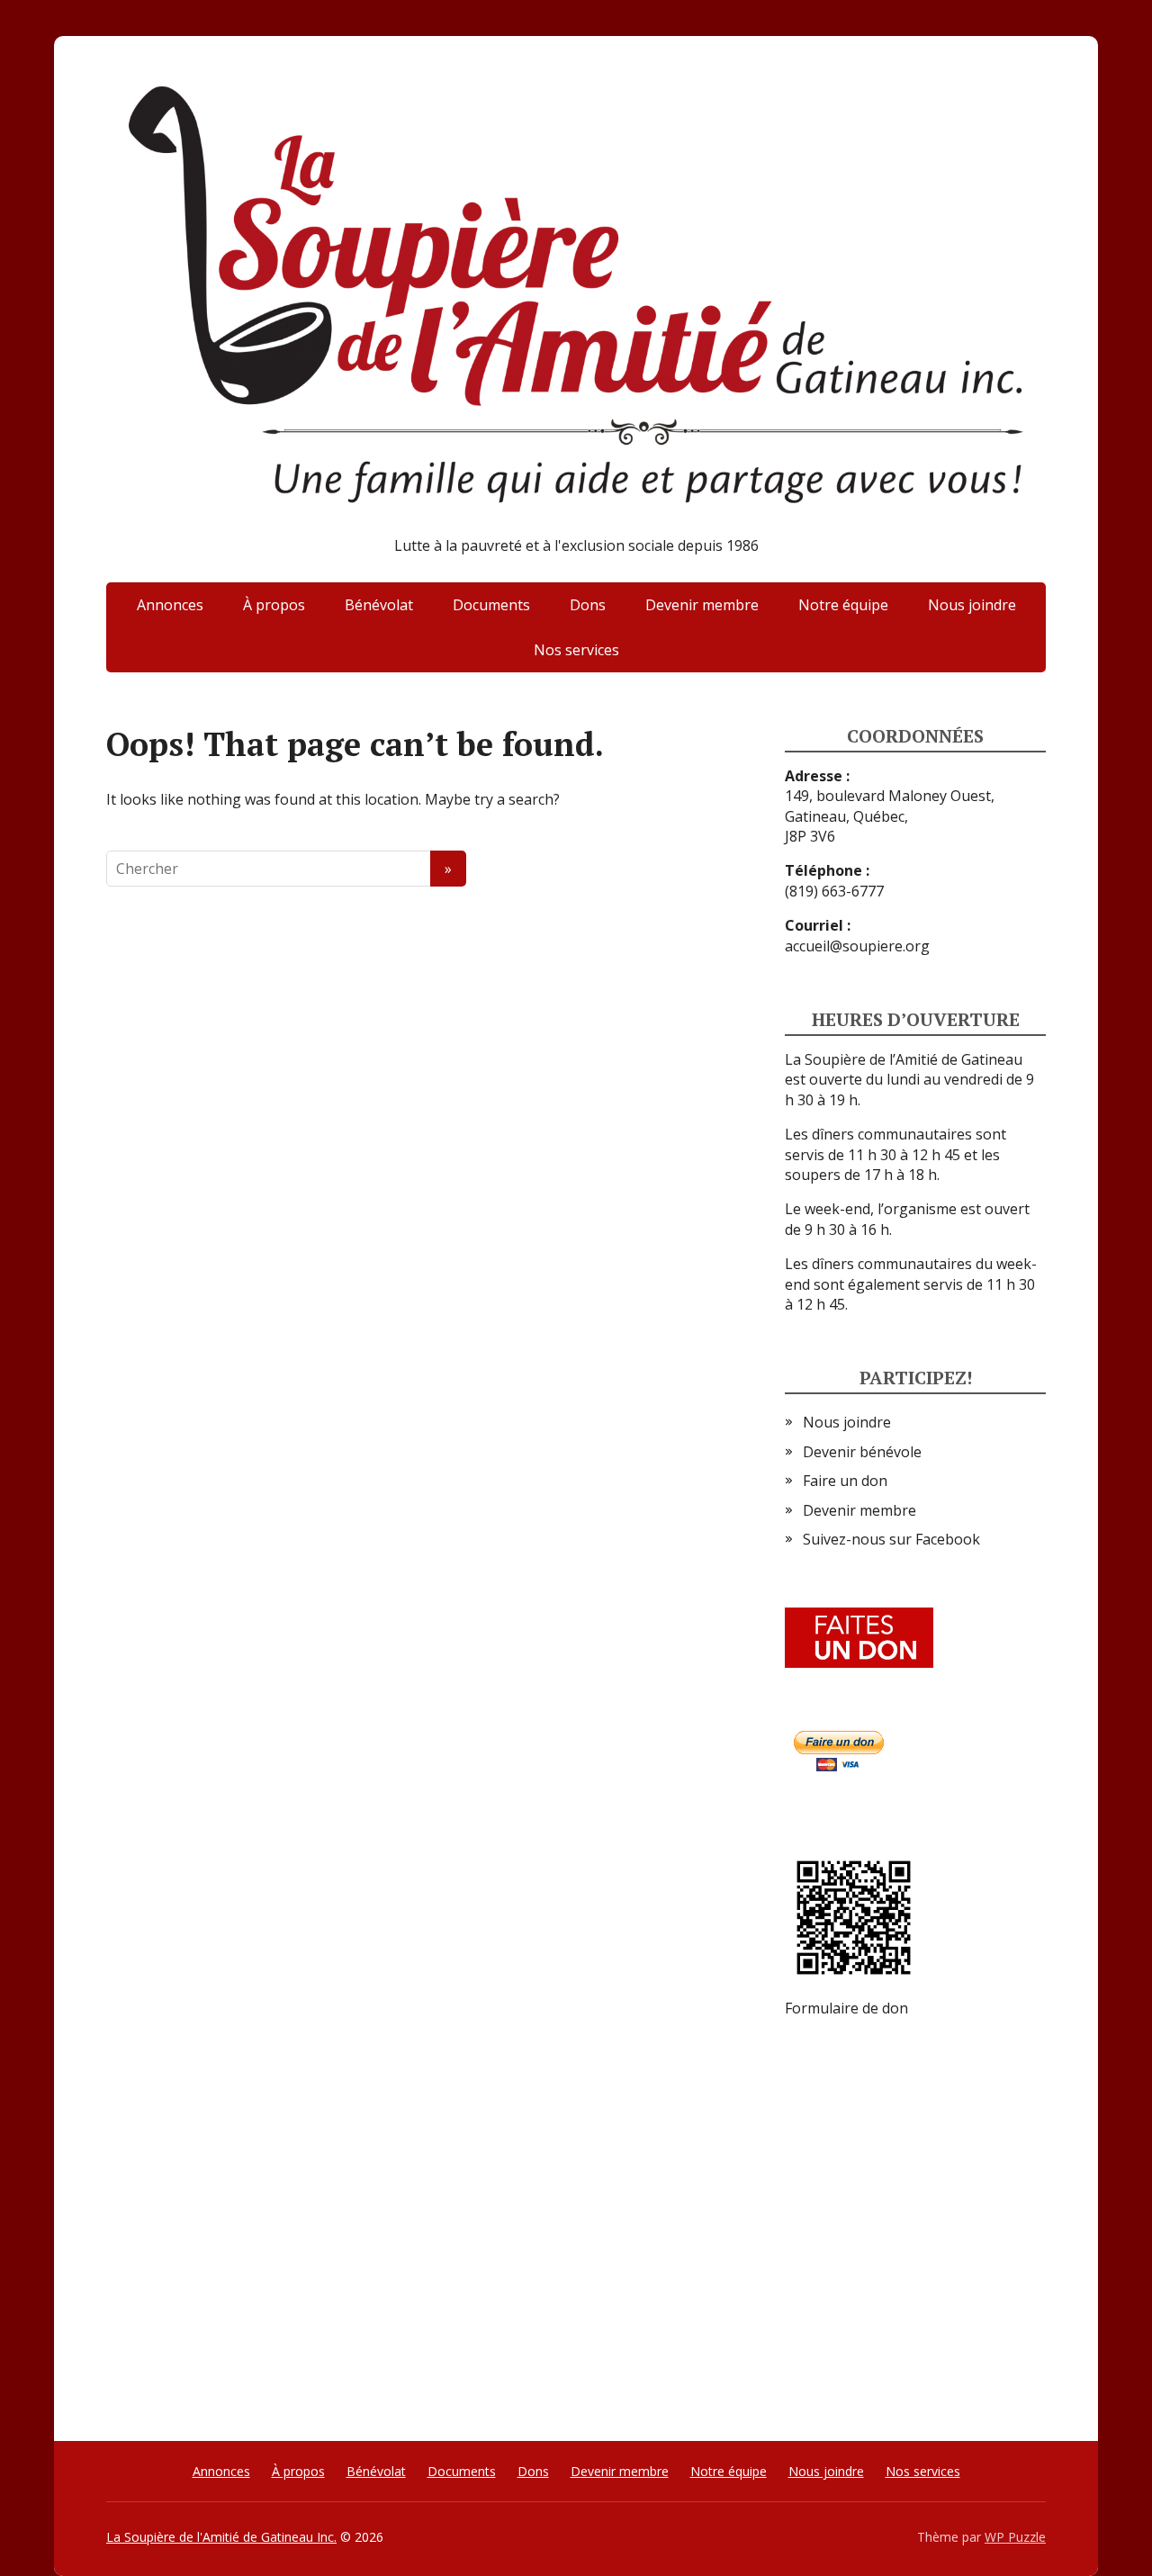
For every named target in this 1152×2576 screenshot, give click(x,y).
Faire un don (845, 1481)
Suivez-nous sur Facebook (891, 1539)
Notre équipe (843, 605)
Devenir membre (702, 605)
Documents (491, 605)
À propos (274, 605)
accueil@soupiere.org (857, 946)
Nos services (576, 650)
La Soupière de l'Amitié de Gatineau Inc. (221, 2537)
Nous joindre (972, 605)
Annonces (170, 605)
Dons (588, 605)
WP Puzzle (1015, 2537)
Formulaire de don (846, 2008)
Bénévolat (379, 605)
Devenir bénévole (862, 1452)
